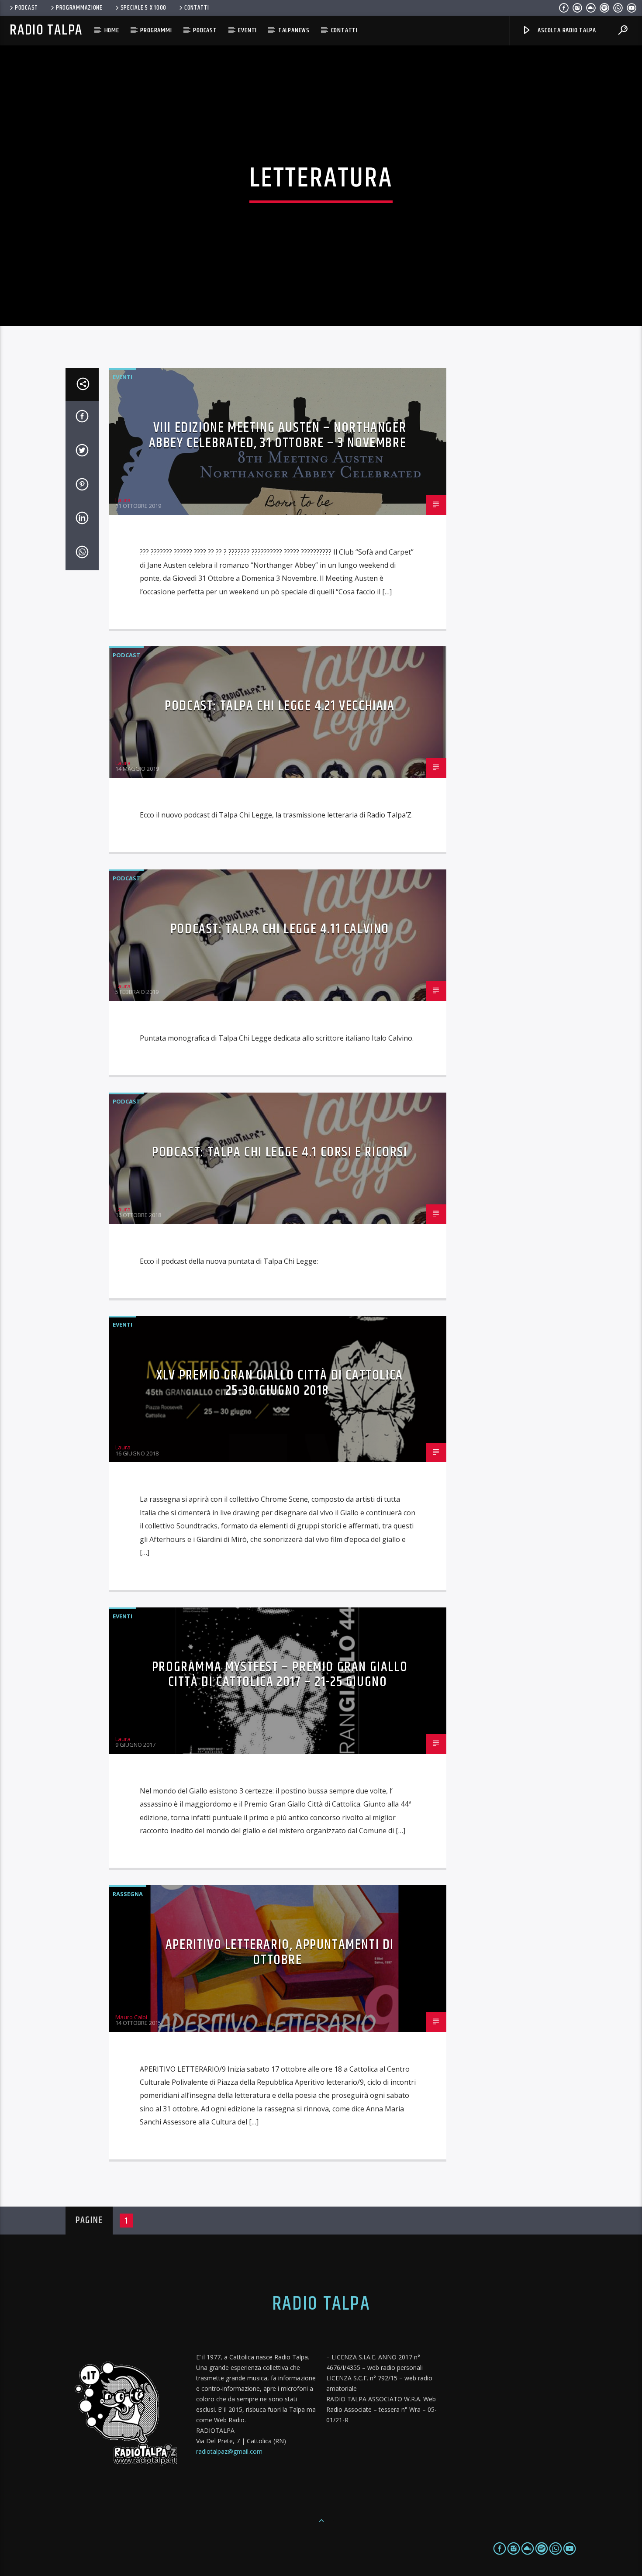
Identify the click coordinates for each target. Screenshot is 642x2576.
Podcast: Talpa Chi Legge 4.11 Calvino (280, 929)
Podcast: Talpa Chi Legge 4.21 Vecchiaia (280, 706)
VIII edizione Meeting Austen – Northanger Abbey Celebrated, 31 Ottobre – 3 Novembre (278, 435)
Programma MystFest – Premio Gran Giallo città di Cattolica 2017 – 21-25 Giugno (280, 1675)
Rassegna (128, 1894)
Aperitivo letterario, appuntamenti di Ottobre (280, 1952)
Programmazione (79, 8)
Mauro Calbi (131, 2017)
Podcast (26, 8)
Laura (123, 500)
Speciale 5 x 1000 (143, 8)
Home (112, 30)
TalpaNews (294, 30)
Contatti (197, 8)
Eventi (247, 30)
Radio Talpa (46, 30)
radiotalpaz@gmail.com (229, 2451)
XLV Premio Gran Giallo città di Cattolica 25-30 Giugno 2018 (280, 1383)
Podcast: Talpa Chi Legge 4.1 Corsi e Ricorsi (280, 1152)
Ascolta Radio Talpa (566, 30)
